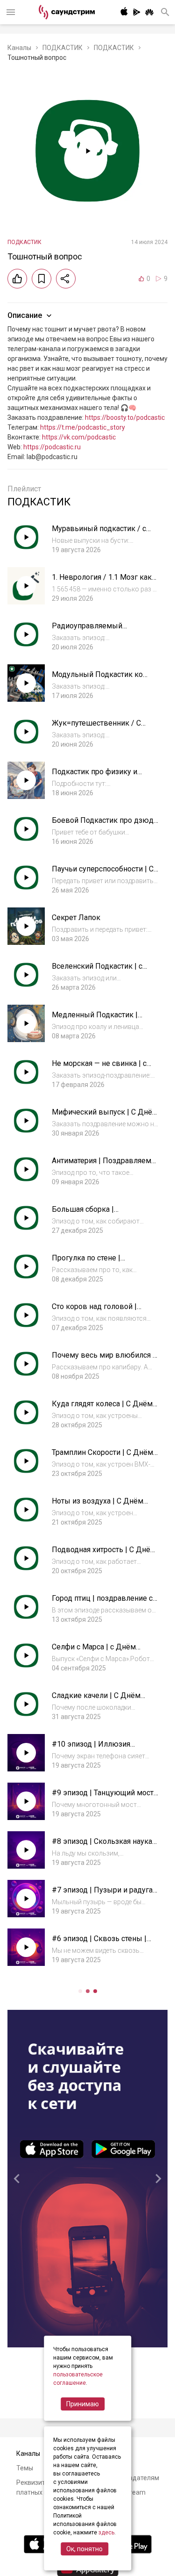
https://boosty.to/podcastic (125, 417)
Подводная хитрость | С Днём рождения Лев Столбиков (104, 1554)
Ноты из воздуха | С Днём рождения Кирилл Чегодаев (101, 1506)
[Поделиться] (66, 279)
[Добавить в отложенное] (42, 279)
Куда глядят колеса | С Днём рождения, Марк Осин (102, 1408)
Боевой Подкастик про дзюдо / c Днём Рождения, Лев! (105, 825)
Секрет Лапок (76, 917)
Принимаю (83, 2404)
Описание (25, 315)
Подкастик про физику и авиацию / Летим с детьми (99, 776)
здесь (106, 2533)
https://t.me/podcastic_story (83, 427)
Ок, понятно (84, 2549)
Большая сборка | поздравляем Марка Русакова (105, 1214)
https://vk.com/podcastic (79, 437)
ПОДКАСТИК (63, 48)
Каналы (19, 48)
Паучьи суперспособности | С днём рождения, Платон (103, 874)
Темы (25, 2468)
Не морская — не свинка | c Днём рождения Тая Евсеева (103, 1068)
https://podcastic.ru (52, 447)
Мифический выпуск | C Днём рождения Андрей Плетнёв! (105, 1117)
